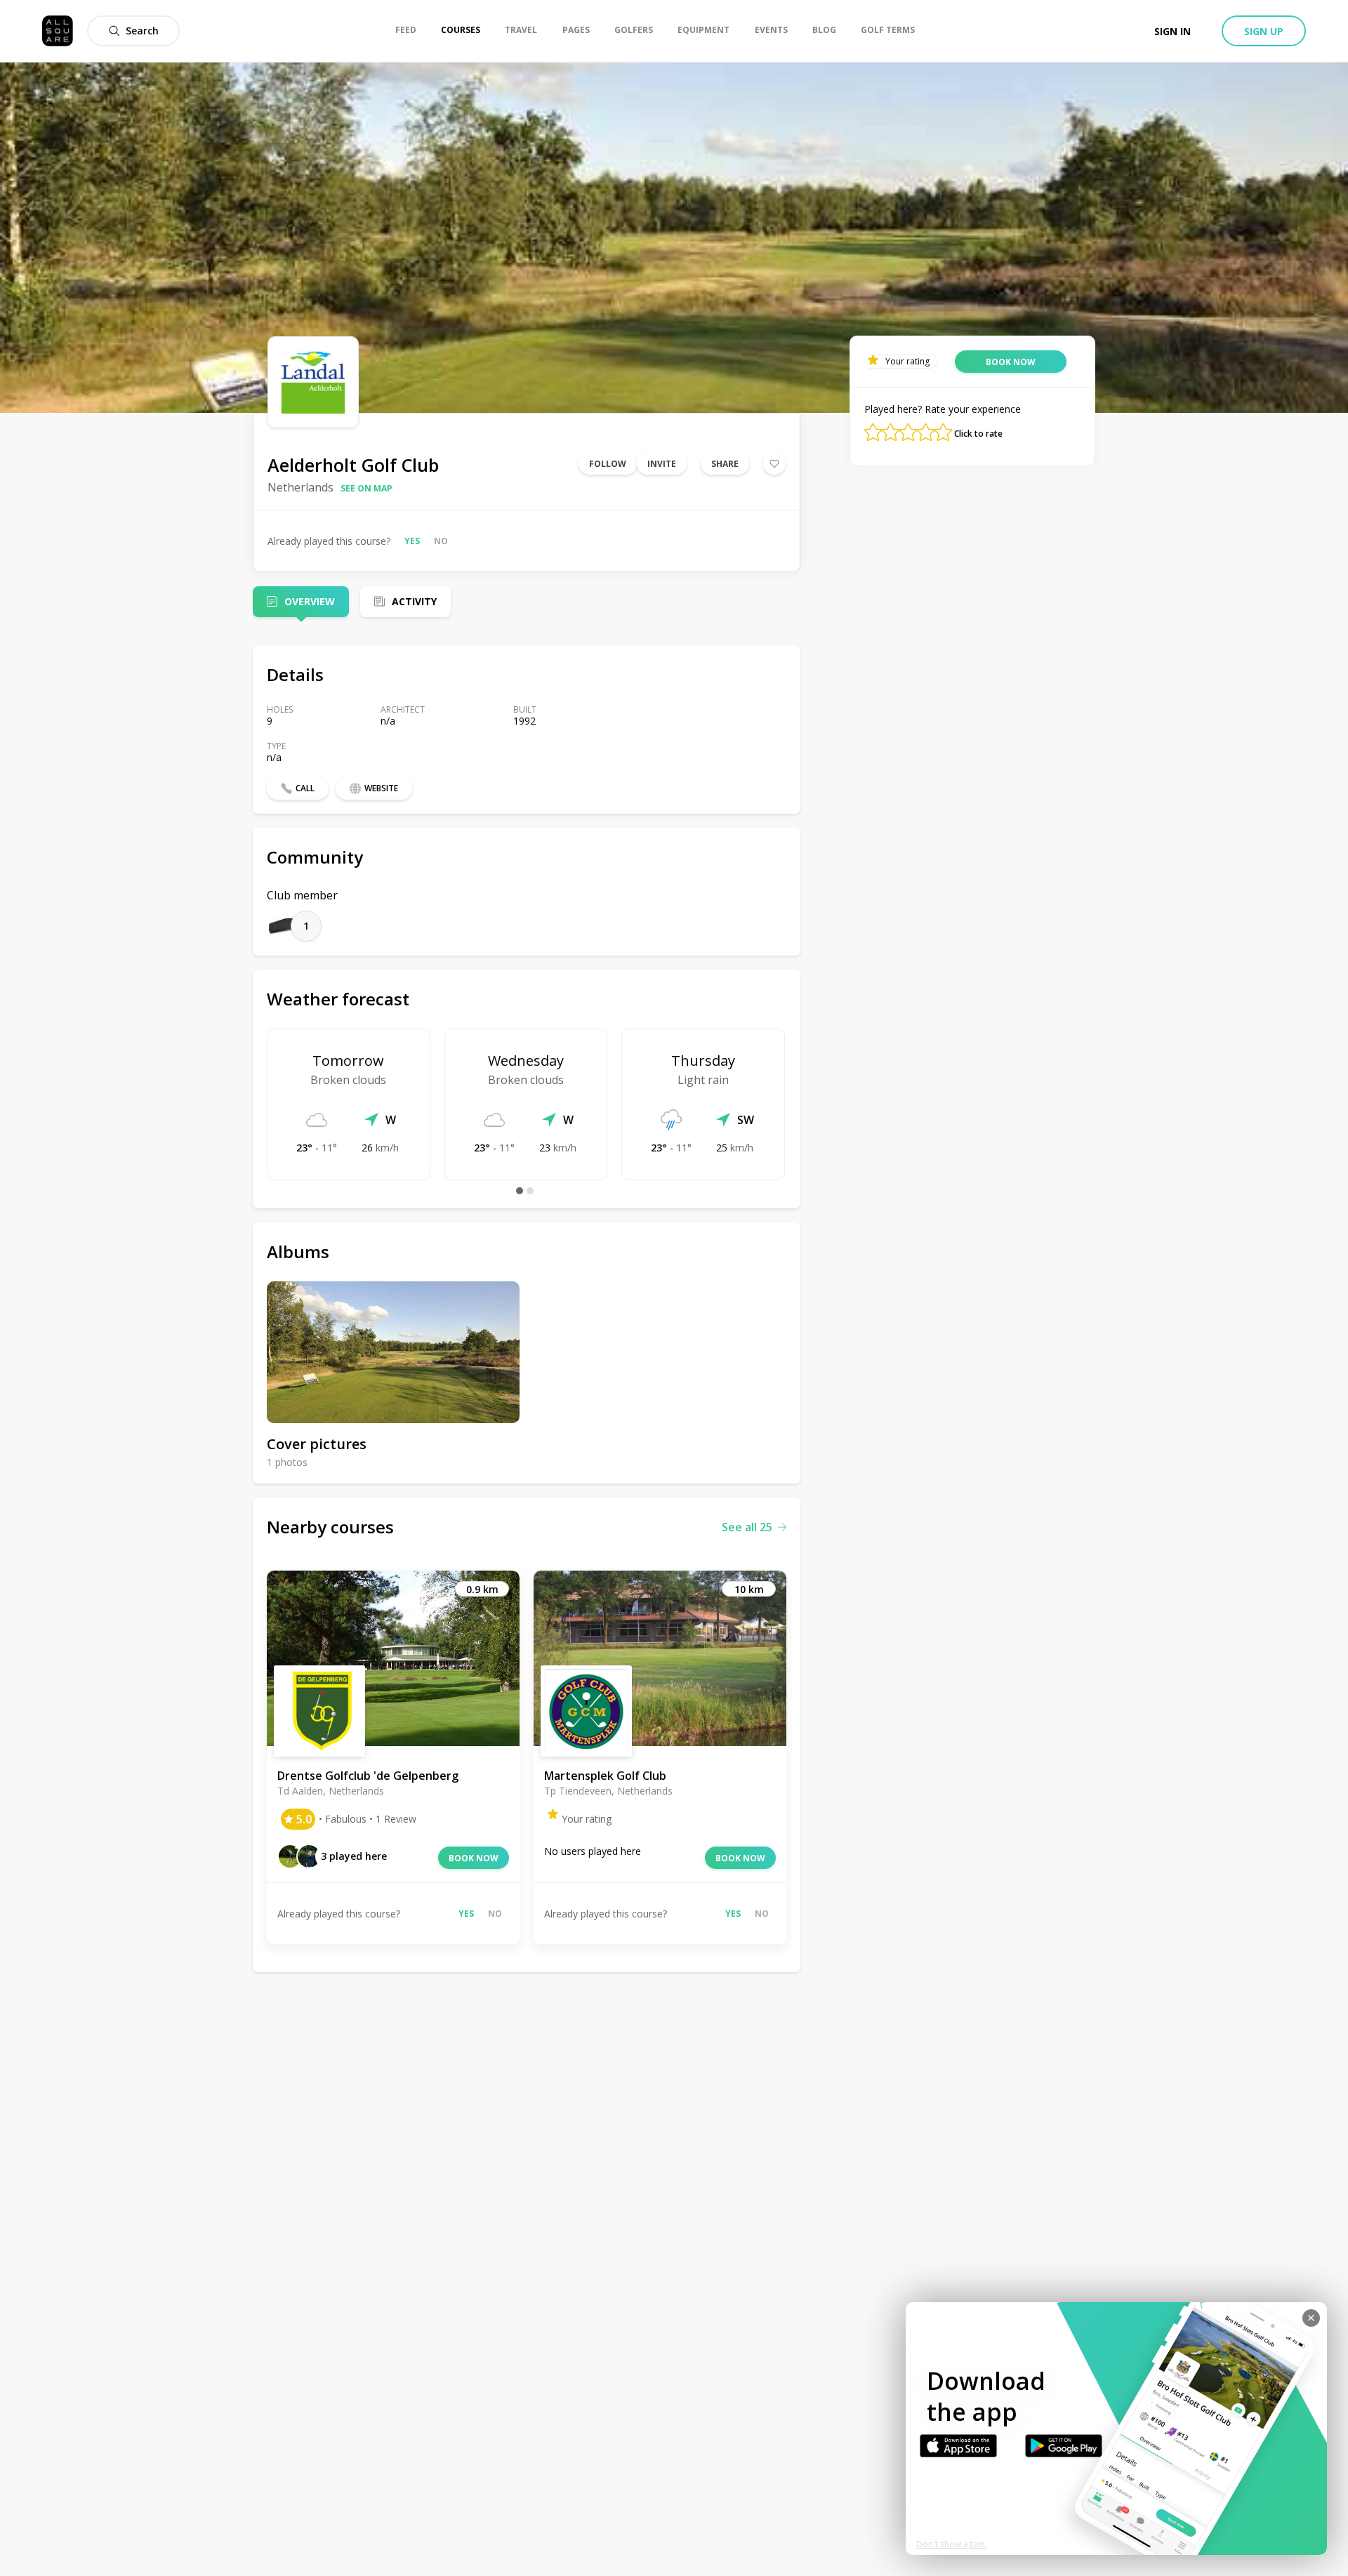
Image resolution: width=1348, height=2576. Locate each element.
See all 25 (747, 1527)
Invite (662, 464)
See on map (366, 488)
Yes (412, 541)
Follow (608, 464)
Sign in (1172, 31)
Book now (474, 1858)
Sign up (1264, 31)
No (441, 541)
